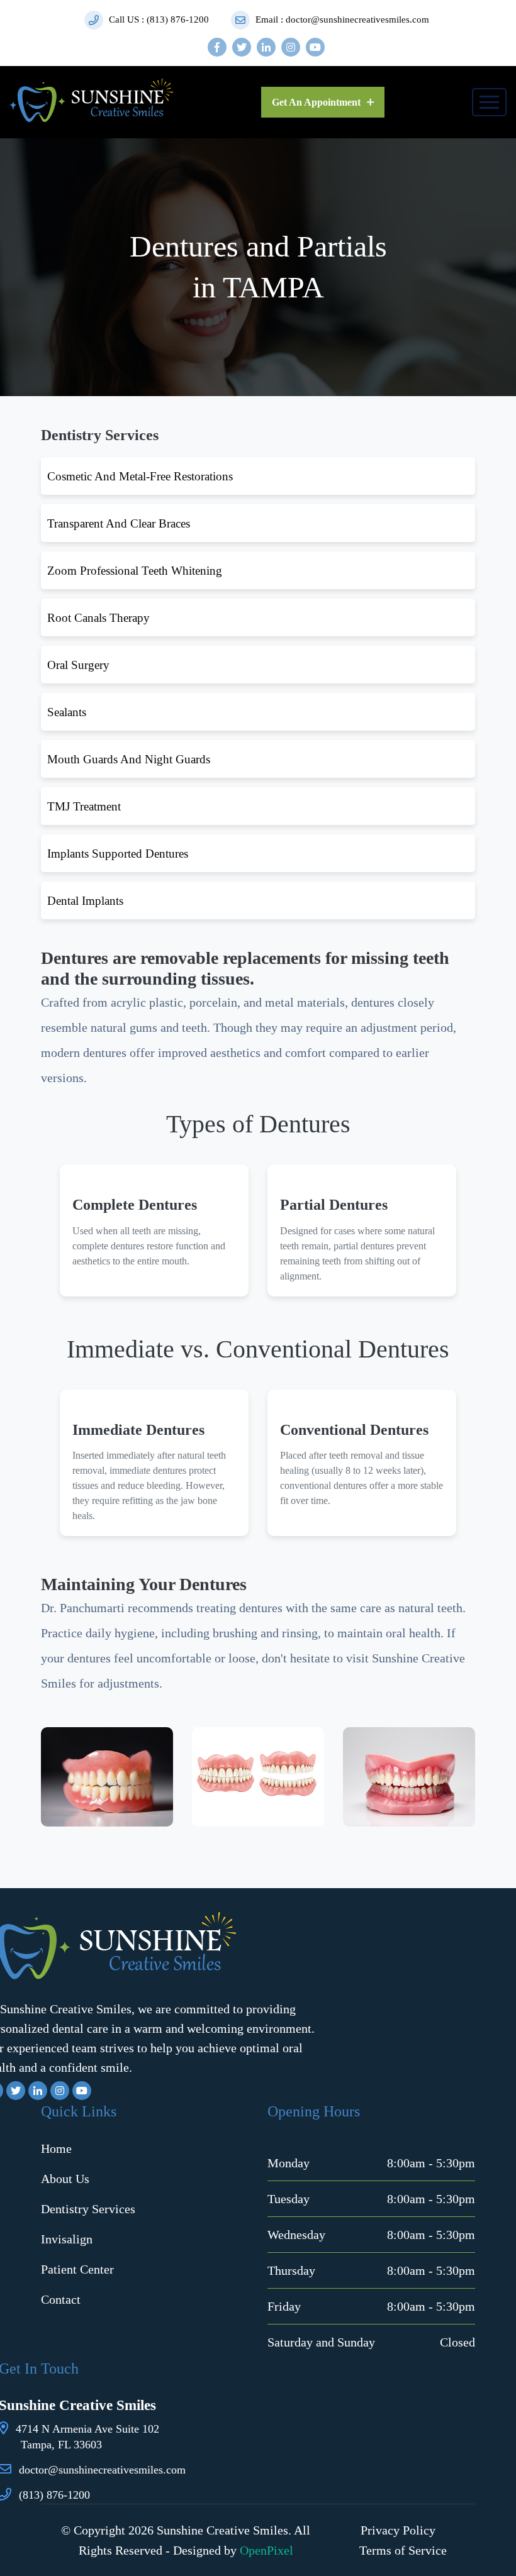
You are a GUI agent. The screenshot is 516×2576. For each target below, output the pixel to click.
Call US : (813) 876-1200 (158, 19)
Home (56, 2148)
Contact (61, 2299)
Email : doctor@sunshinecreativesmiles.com (341, 19)
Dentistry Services (88, 2209)
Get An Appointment (317, 102)
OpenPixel (266, 2550)
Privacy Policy (398, 2530)
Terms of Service (403, 2550)
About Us (65, 2179)
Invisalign (67, 2239)
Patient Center (77, 2269)
